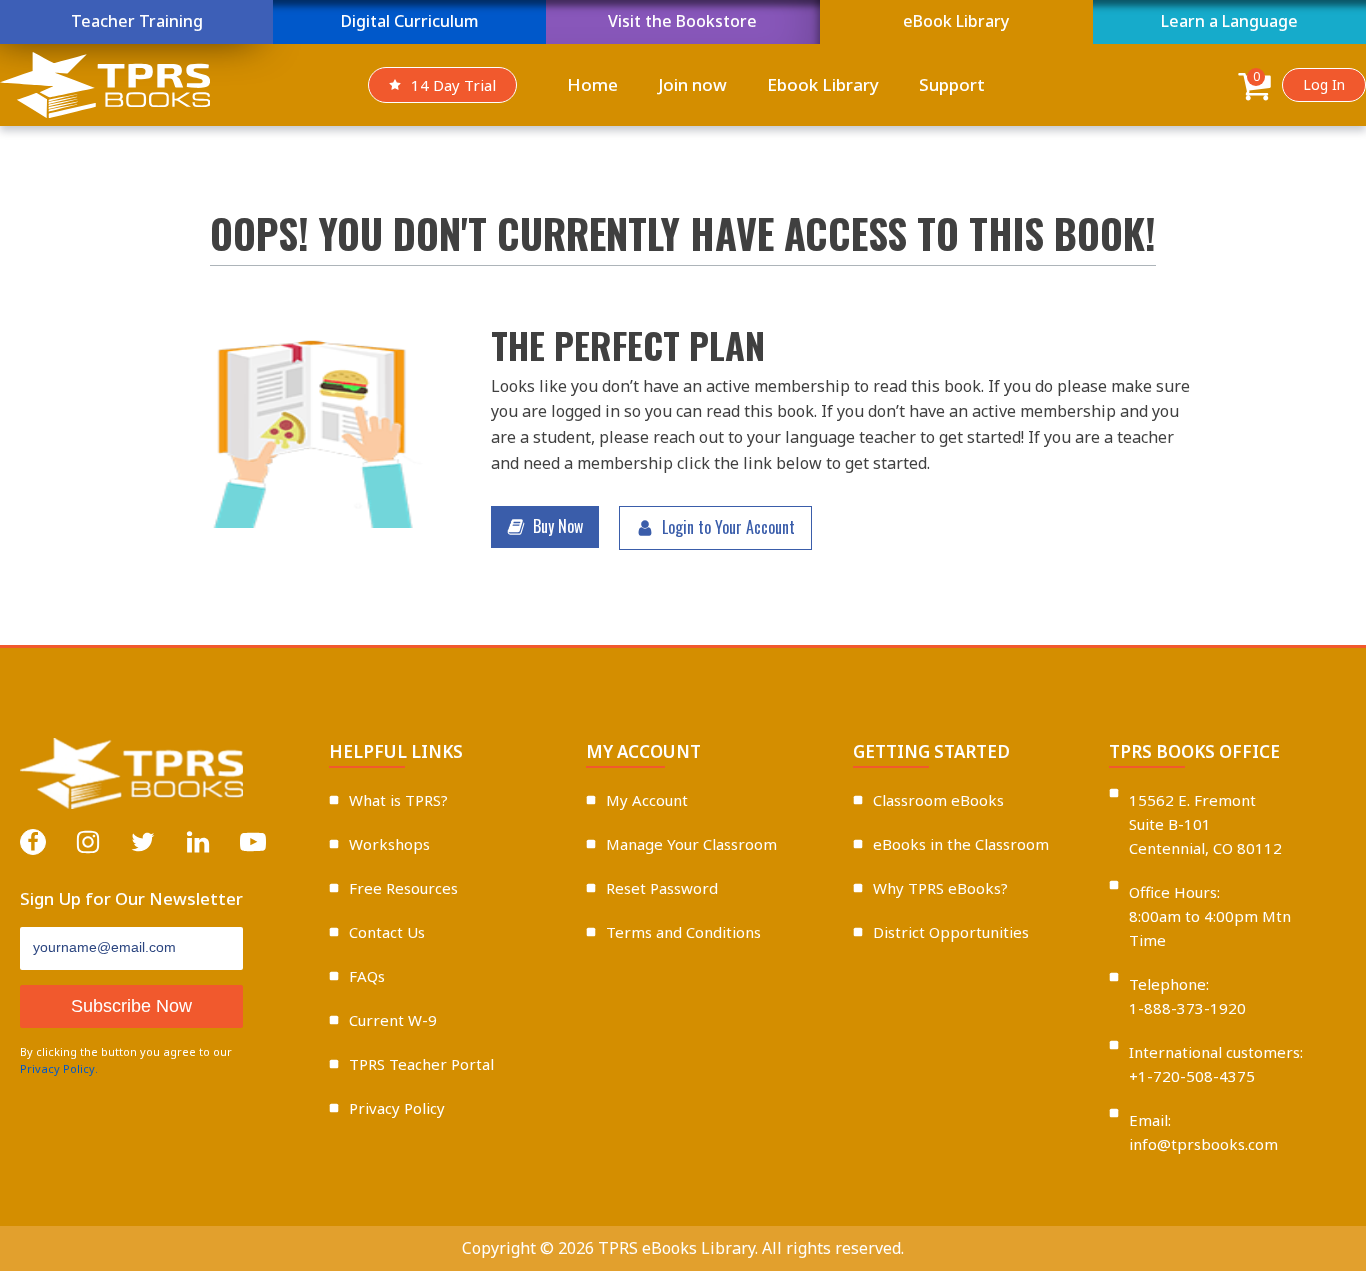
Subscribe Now (131, 1006)
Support (952, 84)
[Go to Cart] (1254, 89)
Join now (692, 84)
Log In (1324, 84)
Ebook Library (823, 84)
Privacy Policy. (59, 1068)
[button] (545, 527)
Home (592, 84)
